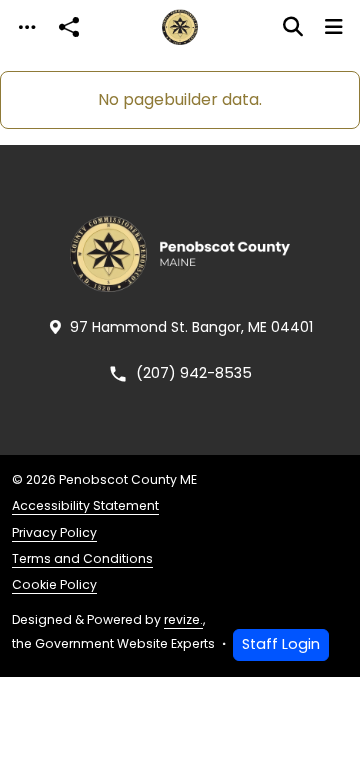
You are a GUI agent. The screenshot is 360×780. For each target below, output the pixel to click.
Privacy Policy (54, 532)
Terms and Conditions (82, 558)
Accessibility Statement (85, 505)
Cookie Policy (54, 584)
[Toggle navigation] (27, 27)
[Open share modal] (69, 27)
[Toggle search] (293, 27)
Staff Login (281, 644)
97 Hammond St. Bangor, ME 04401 (191, 327)
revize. (183, 619)
